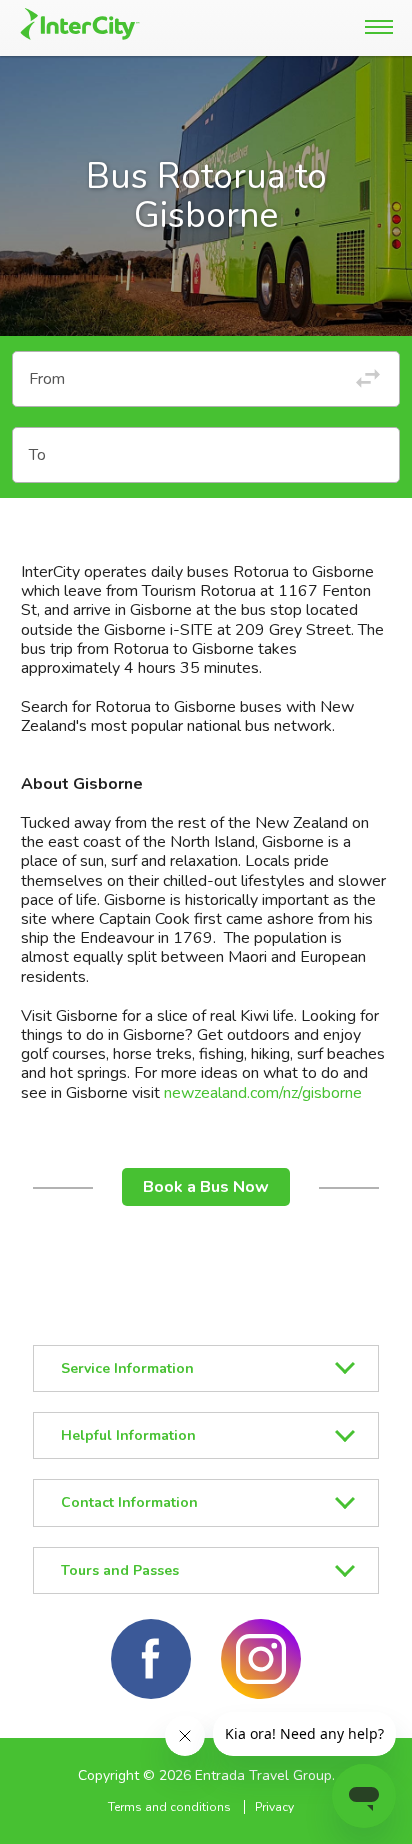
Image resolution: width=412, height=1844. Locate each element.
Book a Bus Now (206, 1187)
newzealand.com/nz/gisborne (263, 1093)
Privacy (274, 1807)
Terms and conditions (169, 1807)
